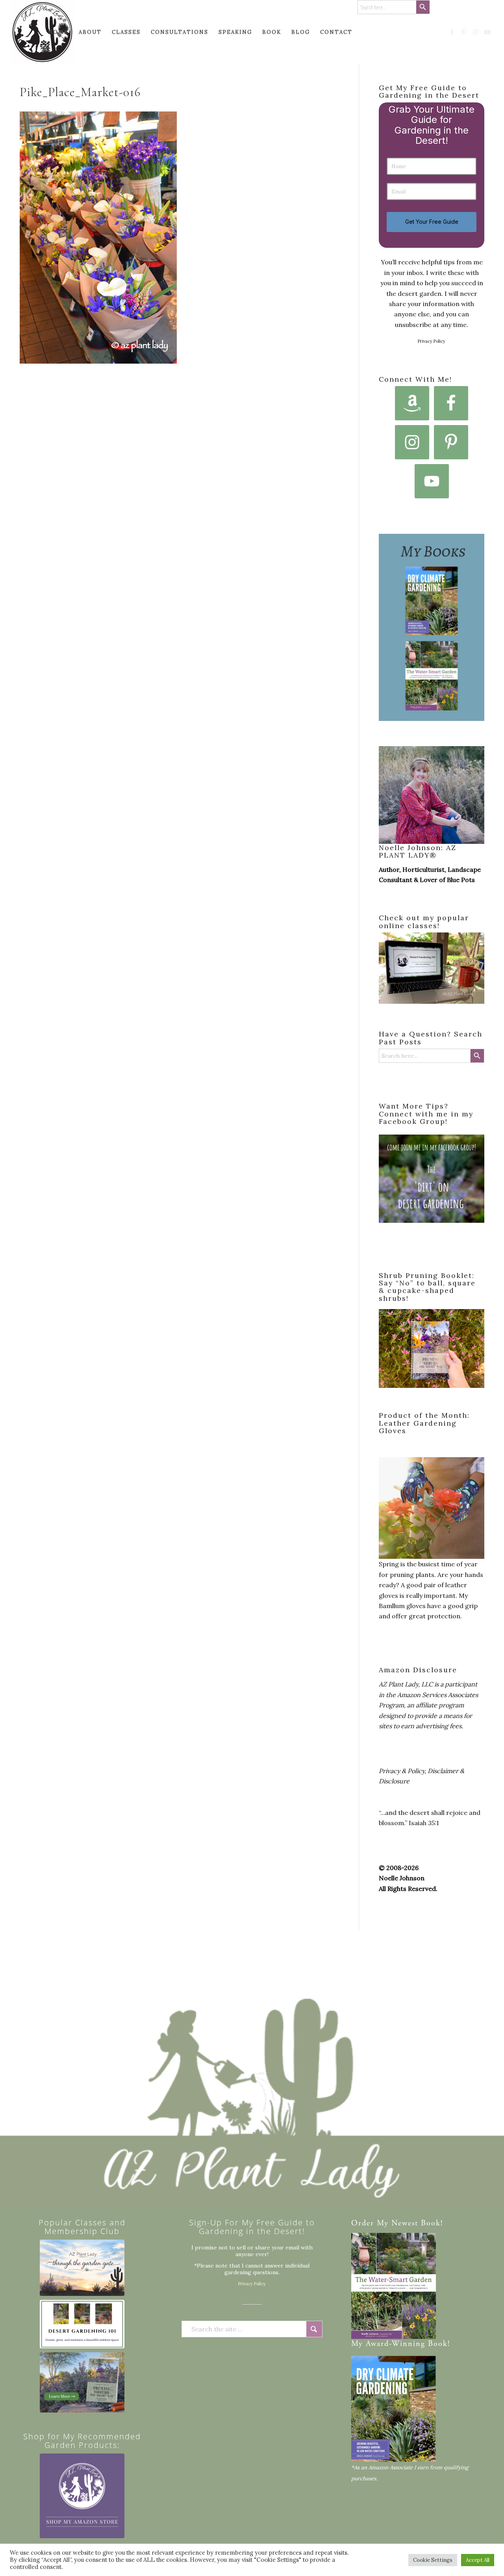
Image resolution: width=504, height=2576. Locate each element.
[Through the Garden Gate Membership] (82, 2268)
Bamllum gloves (402, 1606)
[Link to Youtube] (488, 32)
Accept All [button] (478, 2560)
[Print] (42, 32)
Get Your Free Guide (432, 222)
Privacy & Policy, (402, 1771)
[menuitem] (58, 32)
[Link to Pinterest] (464, 32)
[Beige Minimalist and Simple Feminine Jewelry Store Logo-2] (82, 2496)
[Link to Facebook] (452, 32)
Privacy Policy (432, 341)
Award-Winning (396, 2344)
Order (363, 2224)
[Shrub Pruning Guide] (82, 2382)
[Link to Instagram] (476, 32)
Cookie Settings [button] (433, 2560)
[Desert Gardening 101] (82, 2324)
